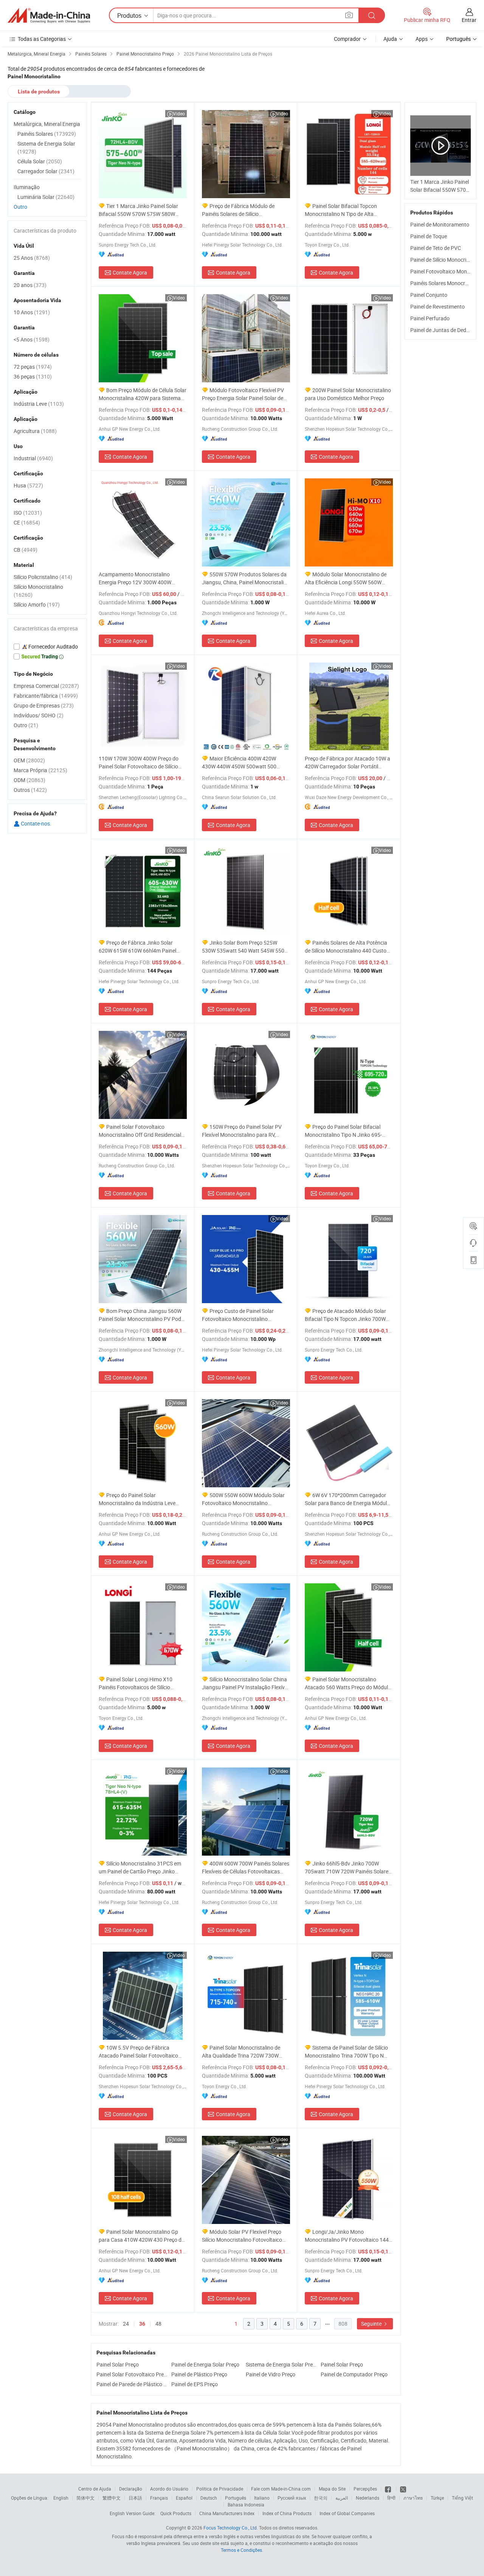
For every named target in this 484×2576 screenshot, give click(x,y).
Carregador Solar (46, 171)
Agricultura (35, 431)
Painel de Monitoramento (440, 224)
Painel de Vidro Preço (271, 2374)
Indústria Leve (39, 404)
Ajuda (390, 39)
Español (184, 2498)
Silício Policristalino (43, 577)
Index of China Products (287, 2513)
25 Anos (32, 258)
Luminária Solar (46, 197)
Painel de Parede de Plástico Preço (132, 2384)
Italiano (262, 2498)
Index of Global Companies (347, 2513)
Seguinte (372, 2324)
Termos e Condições (241, 2550)
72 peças (33, 367)
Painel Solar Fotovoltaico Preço (132, 2374)
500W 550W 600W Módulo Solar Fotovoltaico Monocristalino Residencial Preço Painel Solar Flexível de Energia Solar (243, 1499)
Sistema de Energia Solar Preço (281, 2364)
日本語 (135, 2498)
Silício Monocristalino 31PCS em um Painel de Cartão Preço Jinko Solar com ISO (140, 1868)
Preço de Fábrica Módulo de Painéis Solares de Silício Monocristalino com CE (238, 210)
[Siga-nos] (403, 2489)
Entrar (469, 20)
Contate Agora (130, 272)
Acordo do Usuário (169, 2489)
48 (158, 2324)
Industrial (33, 458)
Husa (28, 485)
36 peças (33, 376)
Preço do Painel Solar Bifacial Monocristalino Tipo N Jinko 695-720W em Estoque (343, 1131)
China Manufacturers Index (227, 2513)
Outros (30, 790)
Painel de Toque (429, 236)
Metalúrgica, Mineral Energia (47, 124)
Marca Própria (40, 770)
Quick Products (176, 2513)
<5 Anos (32, 339)
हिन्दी (391, 2498)
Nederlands (368, 2498)
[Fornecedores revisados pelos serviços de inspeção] (47, 647)
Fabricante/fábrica (46, 696)
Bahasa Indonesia (246, 2505)
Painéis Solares (47, 134)
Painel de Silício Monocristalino (446, 260)
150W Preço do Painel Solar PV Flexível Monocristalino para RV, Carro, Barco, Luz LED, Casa (242, 1131)
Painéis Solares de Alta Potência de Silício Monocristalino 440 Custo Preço (346, 947)
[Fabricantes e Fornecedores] (49, 16)
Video (179, 113)
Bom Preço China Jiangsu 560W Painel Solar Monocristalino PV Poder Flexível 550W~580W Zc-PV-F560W (142, 1315)
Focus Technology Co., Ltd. (231, 2528)
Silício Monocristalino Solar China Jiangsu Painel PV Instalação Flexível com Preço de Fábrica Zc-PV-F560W (245, 1683)
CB (26, 550)
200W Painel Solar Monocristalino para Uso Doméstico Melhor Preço (348, 394)
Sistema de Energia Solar (46, 147)
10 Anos (32, 312)
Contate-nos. (36, 823)
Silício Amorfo (37, 604)
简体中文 (85, 2498)
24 (126, 2324)
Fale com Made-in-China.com (281, 2489)
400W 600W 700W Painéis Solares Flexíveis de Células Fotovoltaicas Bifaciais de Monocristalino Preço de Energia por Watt (246, 1868)
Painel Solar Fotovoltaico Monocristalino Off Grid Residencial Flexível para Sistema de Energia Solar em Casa (140, 1131)
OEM (29, 760)
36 (142, 2324)
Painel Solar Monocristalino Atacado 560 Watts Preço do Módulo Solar (348, 1683)
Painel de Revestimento (437, 306)
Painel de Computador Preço (354, 2374)
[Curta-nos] (389, 2489)
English (61, 2498)
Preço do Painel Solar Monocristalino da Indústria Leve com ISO (137, 1499)
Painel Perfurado (430, 318)
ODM (29, 780)
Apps (422, 39)
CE (27, 522)
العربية (342, 2498)
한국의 (321, 2498)
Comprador (347, 39)
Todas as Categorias (42, 39)
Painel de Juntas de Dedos (441, 330)
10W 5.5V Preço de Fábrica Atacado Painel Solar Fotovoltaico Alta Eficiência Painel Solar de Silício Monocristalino (140, 2052)
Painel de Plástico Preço (199, 2374)
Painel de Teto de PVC (436, 248)
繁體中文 (112, 2498)
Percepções (365, 2489)
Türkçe (437, 2498)
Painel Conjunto (429, 295)
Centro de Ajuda (95, 2489)
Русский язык (292, 2498)
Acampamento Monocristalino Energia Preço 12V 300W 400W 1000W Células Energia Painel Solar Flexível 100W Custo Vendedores (140, 578)
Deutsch (209, 2498)
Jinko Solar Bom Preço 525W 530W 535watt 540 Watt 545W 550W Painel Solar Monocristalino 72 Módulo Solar (245, 947)
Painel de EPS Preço (195, 2384)
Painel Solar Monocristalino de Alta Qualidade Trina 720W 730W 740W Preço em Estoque (241, 2052)
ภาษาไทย (413, 2498)
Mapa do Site (332, 2489)
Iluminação (27, 187)
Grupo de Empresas (44, 705)
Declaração (131, 2489)
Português (236, 2498)
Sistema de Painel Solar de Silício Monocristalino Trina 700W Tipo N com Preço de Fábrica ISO (346, 2052)
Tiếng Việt (462, 2498)
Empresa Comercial (46, 686)
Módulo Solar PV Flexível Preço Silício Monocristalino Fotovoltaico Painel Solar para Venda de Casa (242, 2236)
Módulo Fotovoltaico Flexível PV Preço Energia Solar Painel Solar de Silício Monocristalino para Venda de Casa (244, 394)
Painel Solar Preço (118, 2364)
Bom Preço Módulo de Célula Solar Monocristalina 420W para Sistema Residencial (143, 394)
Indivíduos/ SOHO (39, 715)
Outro (20, 207)
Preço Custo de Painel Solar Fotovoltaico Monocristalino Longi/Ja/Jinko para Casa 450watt (244, 1315)
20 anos (30, 285)
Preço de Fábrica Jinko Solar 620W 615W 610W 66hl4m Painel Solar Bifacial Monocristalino (137, 947)
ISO (28, 513)
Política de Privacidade (220, 2489)
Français (159, 2498)
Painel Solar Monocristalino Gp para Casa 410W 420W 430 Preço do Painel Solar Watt (142, 2236)
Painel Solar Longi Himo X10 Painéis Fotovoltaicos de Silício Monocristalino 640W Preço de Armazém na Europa (136, 1683)
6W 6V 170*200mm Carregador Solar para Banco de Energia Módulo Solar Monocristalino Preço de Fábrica (347, 1499)
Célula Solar (40, 161)
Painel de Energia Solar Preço (205, 2364)
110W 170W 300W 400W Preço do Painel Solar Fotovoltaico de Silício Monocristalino (139, 763)
